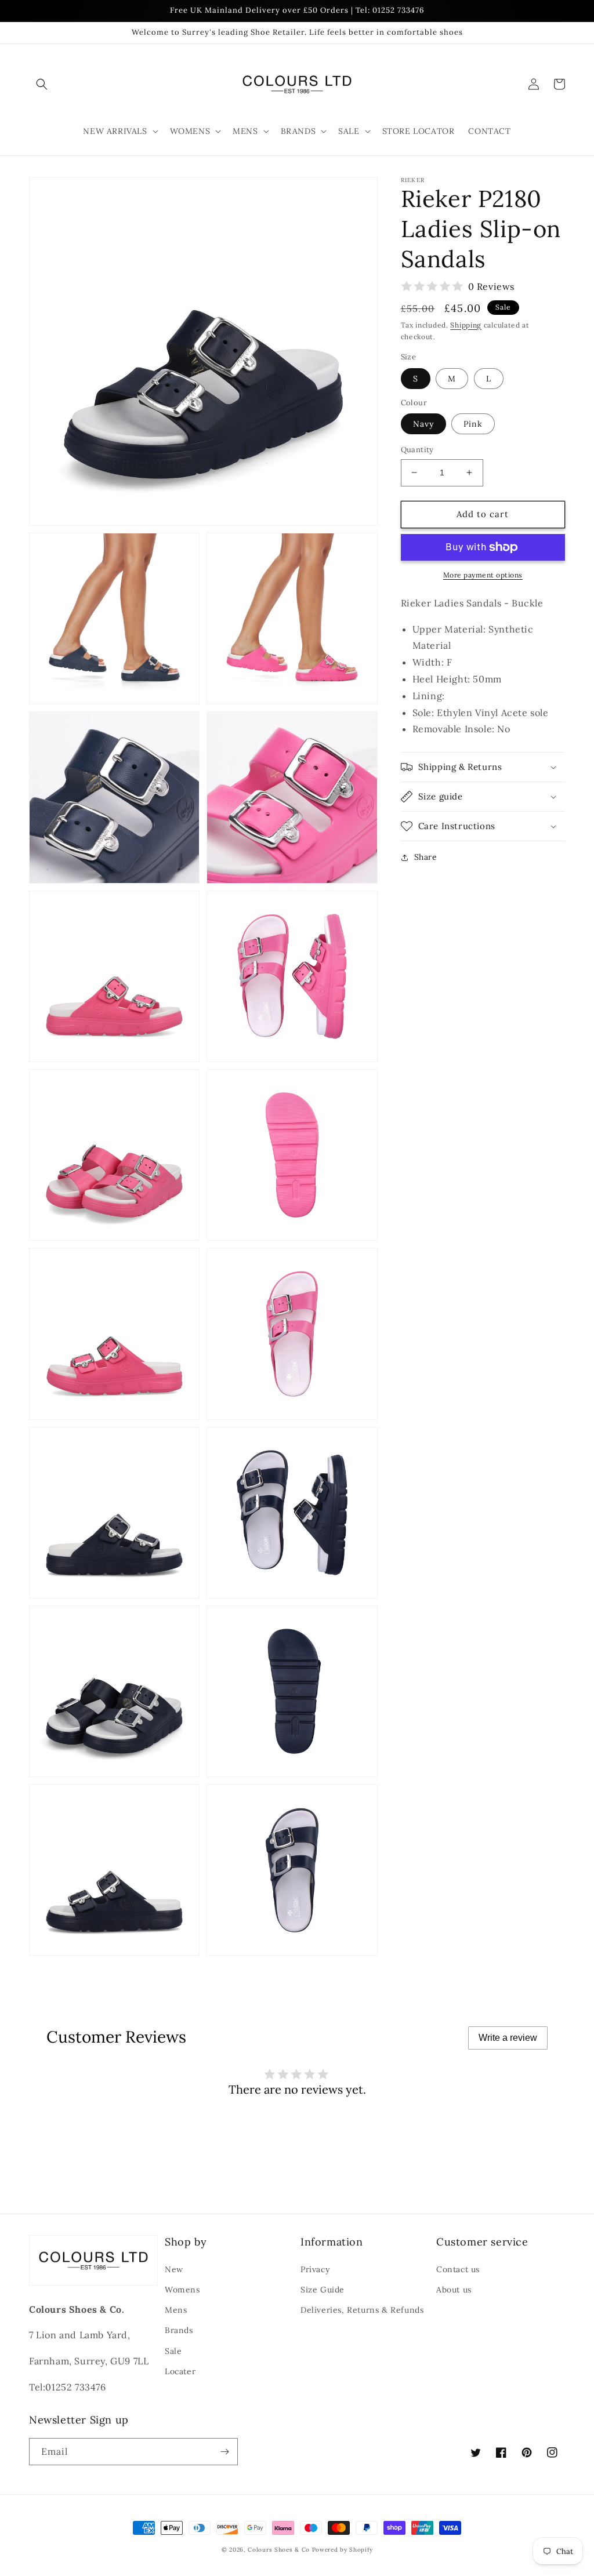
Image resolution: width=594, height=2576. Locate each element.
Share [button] (426, 857)
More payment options (483, 575)
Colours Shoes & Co (279, 2550)
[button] (42, 84)
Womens (182, 2290)
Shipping (466, 325)
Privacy (315, 2269)
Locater (180, 2371)
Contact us (458, 2269)
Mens (176, 2310)
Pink (473, 424)
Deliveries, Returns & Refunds (362, 2310)
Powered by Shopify (343, 2550)
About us (454, 2290)
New (174, 2269)
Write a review (508, 2038)
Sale (173, 2351)
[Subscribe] (224, 2452)
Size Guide (323, 2290)
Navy (423, 424)
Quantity (417, 450)
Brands (179, 2330)
